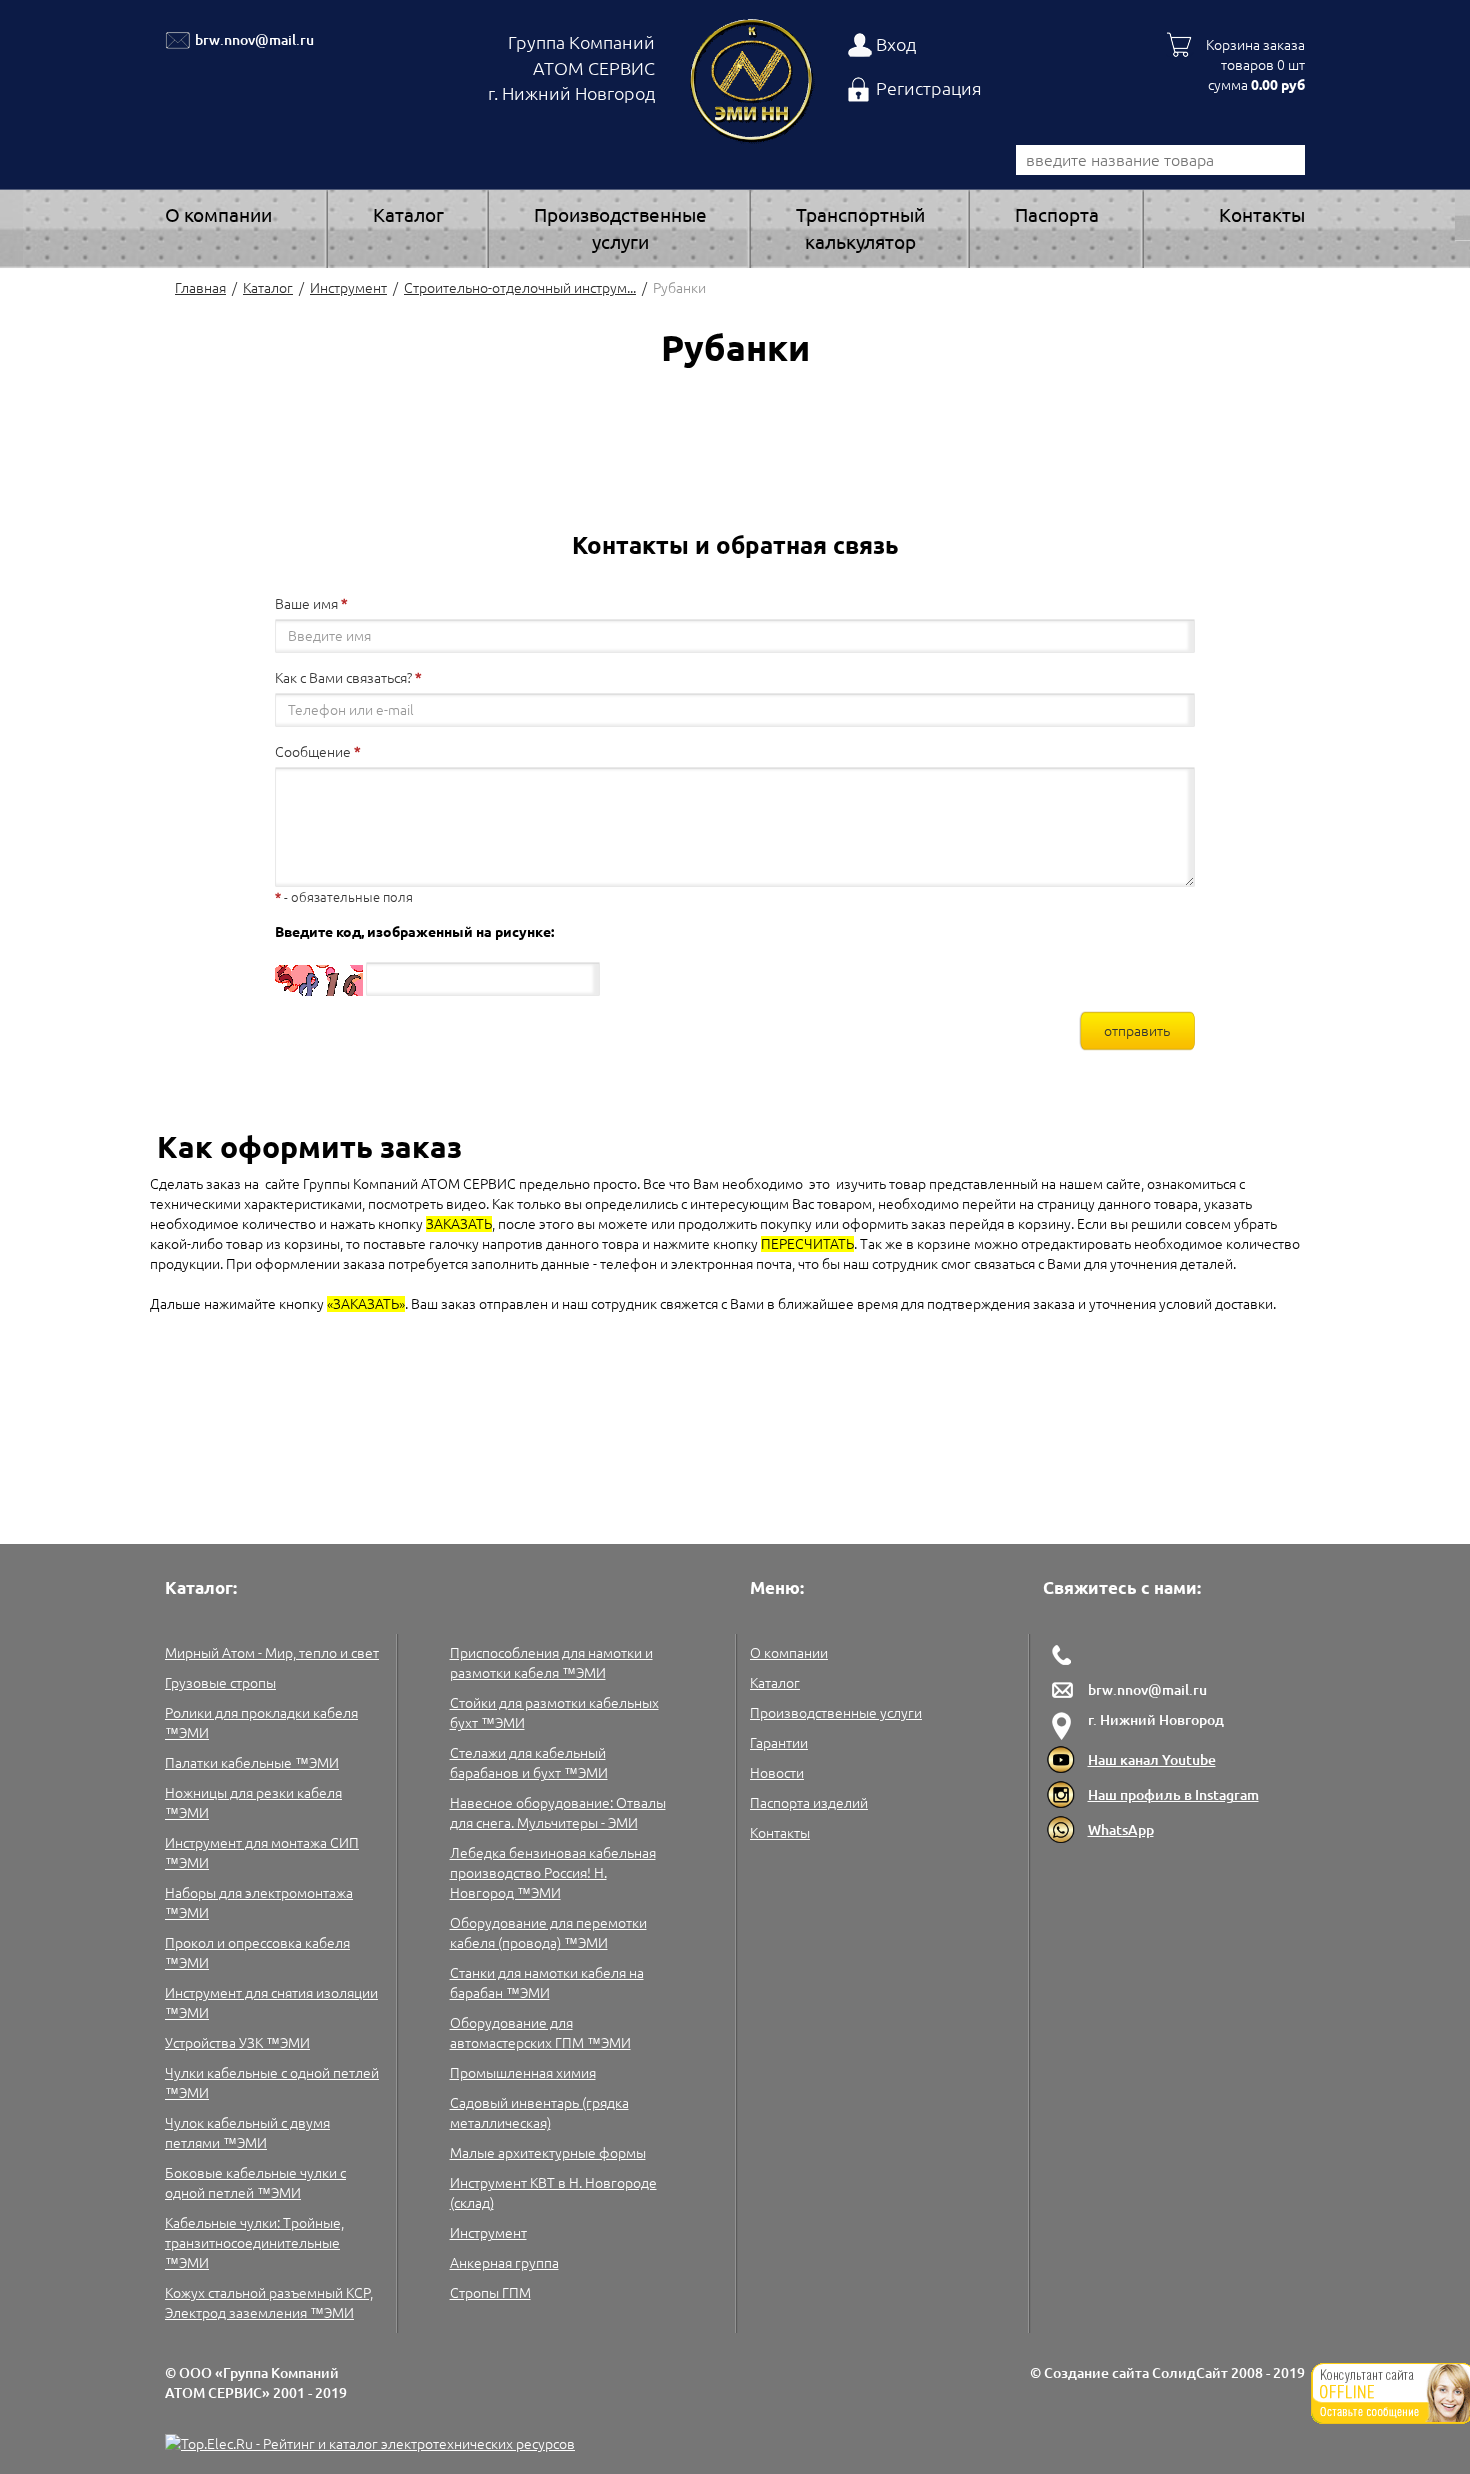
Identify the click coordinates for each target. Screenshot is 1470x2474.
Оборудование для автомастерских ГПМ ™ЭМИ (540, 2033)
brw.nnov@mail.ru (254, 40)
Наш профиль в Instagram (1173, 1795)
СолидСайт (1190, 2373)
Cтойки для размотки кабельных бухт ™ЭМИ (554, 1713)
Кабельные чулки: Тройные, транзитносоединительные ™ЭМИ (254, 2243)
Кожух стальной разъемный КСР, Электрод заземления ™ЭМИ (269, 2303)
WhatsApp (1121, 1830)
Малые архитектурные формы (548, 2153)
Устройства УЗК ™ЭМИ (237, 2043)
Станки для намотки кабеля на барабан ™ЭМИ (547, 1983)
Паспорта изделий (809, 1803)
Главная (200, 288)
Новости (777, 1773)
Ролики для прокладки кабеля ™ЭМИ (261, 1723)
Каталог (408, 215)
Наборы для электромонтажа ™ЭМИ (259, 1903)
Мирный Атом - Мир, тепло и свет (272, 1653)
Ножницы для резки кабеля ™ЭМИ (253, 1803)
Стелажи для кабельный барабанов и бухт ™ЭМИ (529, 1763)
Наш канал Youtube (1152, 1760)
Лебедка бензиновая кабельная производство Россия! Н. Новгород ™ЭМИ (553, 1873)
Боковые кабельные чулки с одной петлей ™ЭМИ (255, 2183)
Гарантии (779, 1743)
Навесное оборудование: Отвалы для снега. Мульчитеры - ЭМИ (558, 1813)
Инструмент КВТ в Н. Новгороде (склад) (553, 2193)
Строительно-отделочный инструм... (520, 288)
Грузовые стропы (220, 1683)
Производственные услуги (620, 228)
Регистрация (929, 88)
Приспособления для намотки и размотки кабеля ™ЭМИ (551, 1663)
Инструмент (348, 288)
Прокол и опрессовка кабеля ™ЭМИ (257, 1953)
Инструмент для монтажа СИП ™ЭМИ (262, 1853)
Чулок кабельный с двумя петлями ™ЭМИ (247, 2133)
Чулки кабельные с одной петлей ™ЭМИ (272, 2083)
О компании (218, 215)
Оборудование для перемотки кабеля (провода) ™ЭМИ (548, 1933)
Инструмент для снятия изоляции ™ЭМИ (271, 2003)
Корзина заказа (1255, 45)
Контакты (1262, 215)
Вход (896, 44)
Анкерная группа (504, 2263)
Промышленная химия (523, 2073)
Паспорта (1057, 215)
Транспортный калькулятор (860, 228)
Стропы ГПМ (490, 2293)
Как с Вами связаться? (343, 678)
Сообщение (313, 752)
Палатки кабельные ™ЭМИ (252, 1763)
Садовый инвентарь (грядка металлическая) (539, 2113)
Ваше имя (306, 604)
